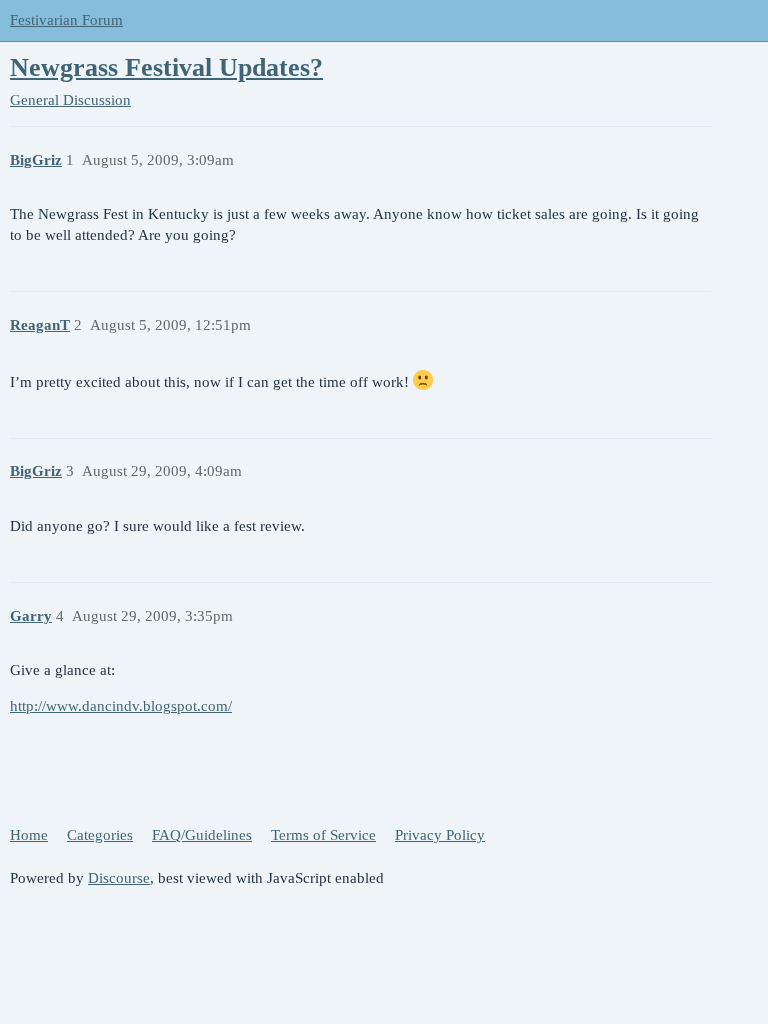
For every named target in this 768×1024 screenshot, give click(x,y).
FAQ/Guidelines (202, 835)
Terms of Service (323, 835)
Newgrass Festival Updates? (166, 67)
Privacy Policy (440, 835)
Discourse (119, 878)
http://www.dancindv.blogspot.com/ (121, 706)
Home (29, 835)
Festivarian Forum (66, 20)
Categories (100, 835)
